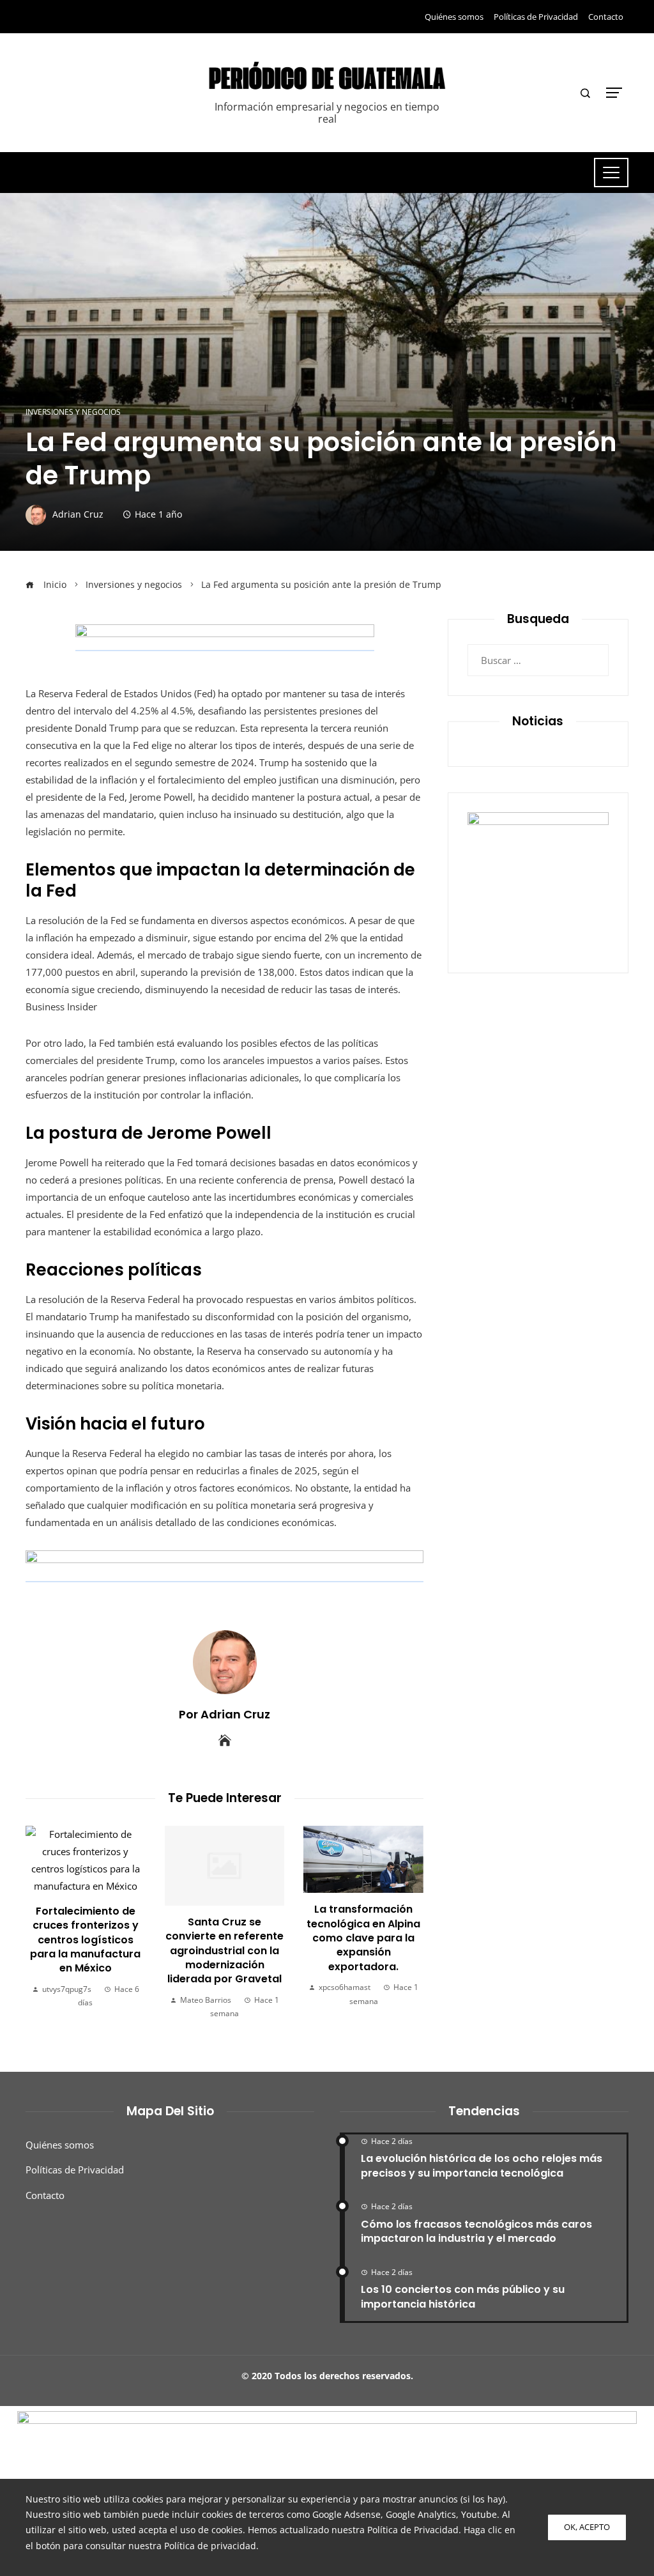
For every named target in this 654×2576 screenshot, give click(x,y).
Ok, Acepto (587, 2527)
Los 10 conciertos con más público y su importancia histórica (463, 2296)
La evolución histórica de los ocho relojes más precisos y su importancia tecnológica (482, 2165)
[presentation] (38, 1923)
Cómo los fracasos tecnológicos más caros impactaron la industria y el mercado (476, 2231)
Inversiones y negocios (73, 412)
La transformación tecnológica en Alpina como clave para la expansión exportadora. (241, 1938)
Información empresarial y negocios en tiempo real (327, 113)
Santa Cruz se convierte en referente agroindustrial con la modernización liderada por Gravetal (102, 1951)
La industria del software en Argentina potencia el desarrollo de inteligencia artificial (380, 1951)
